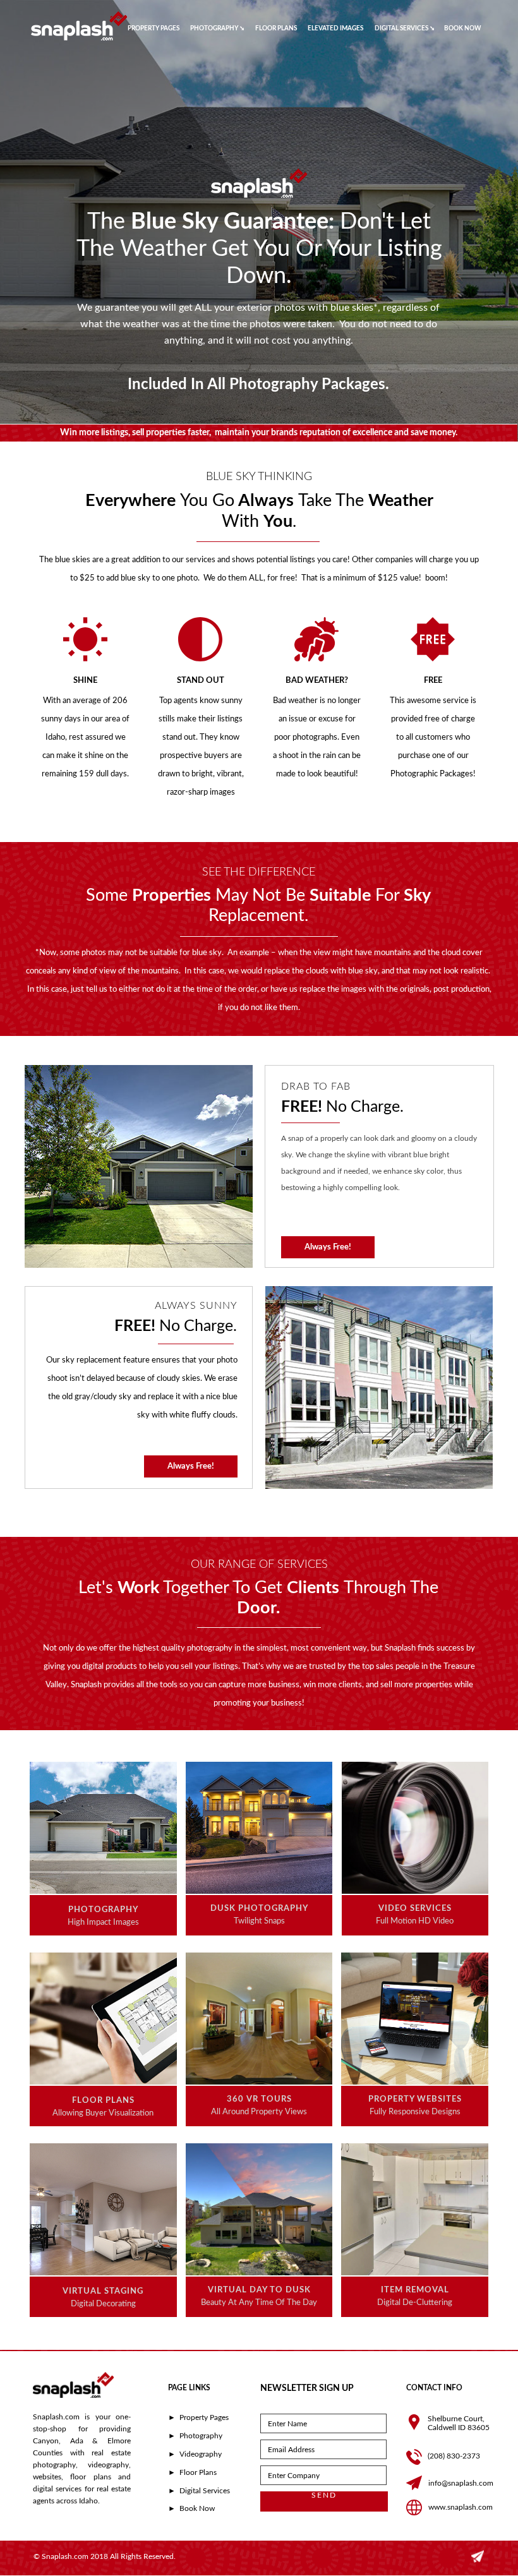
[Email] (478, 2560)
